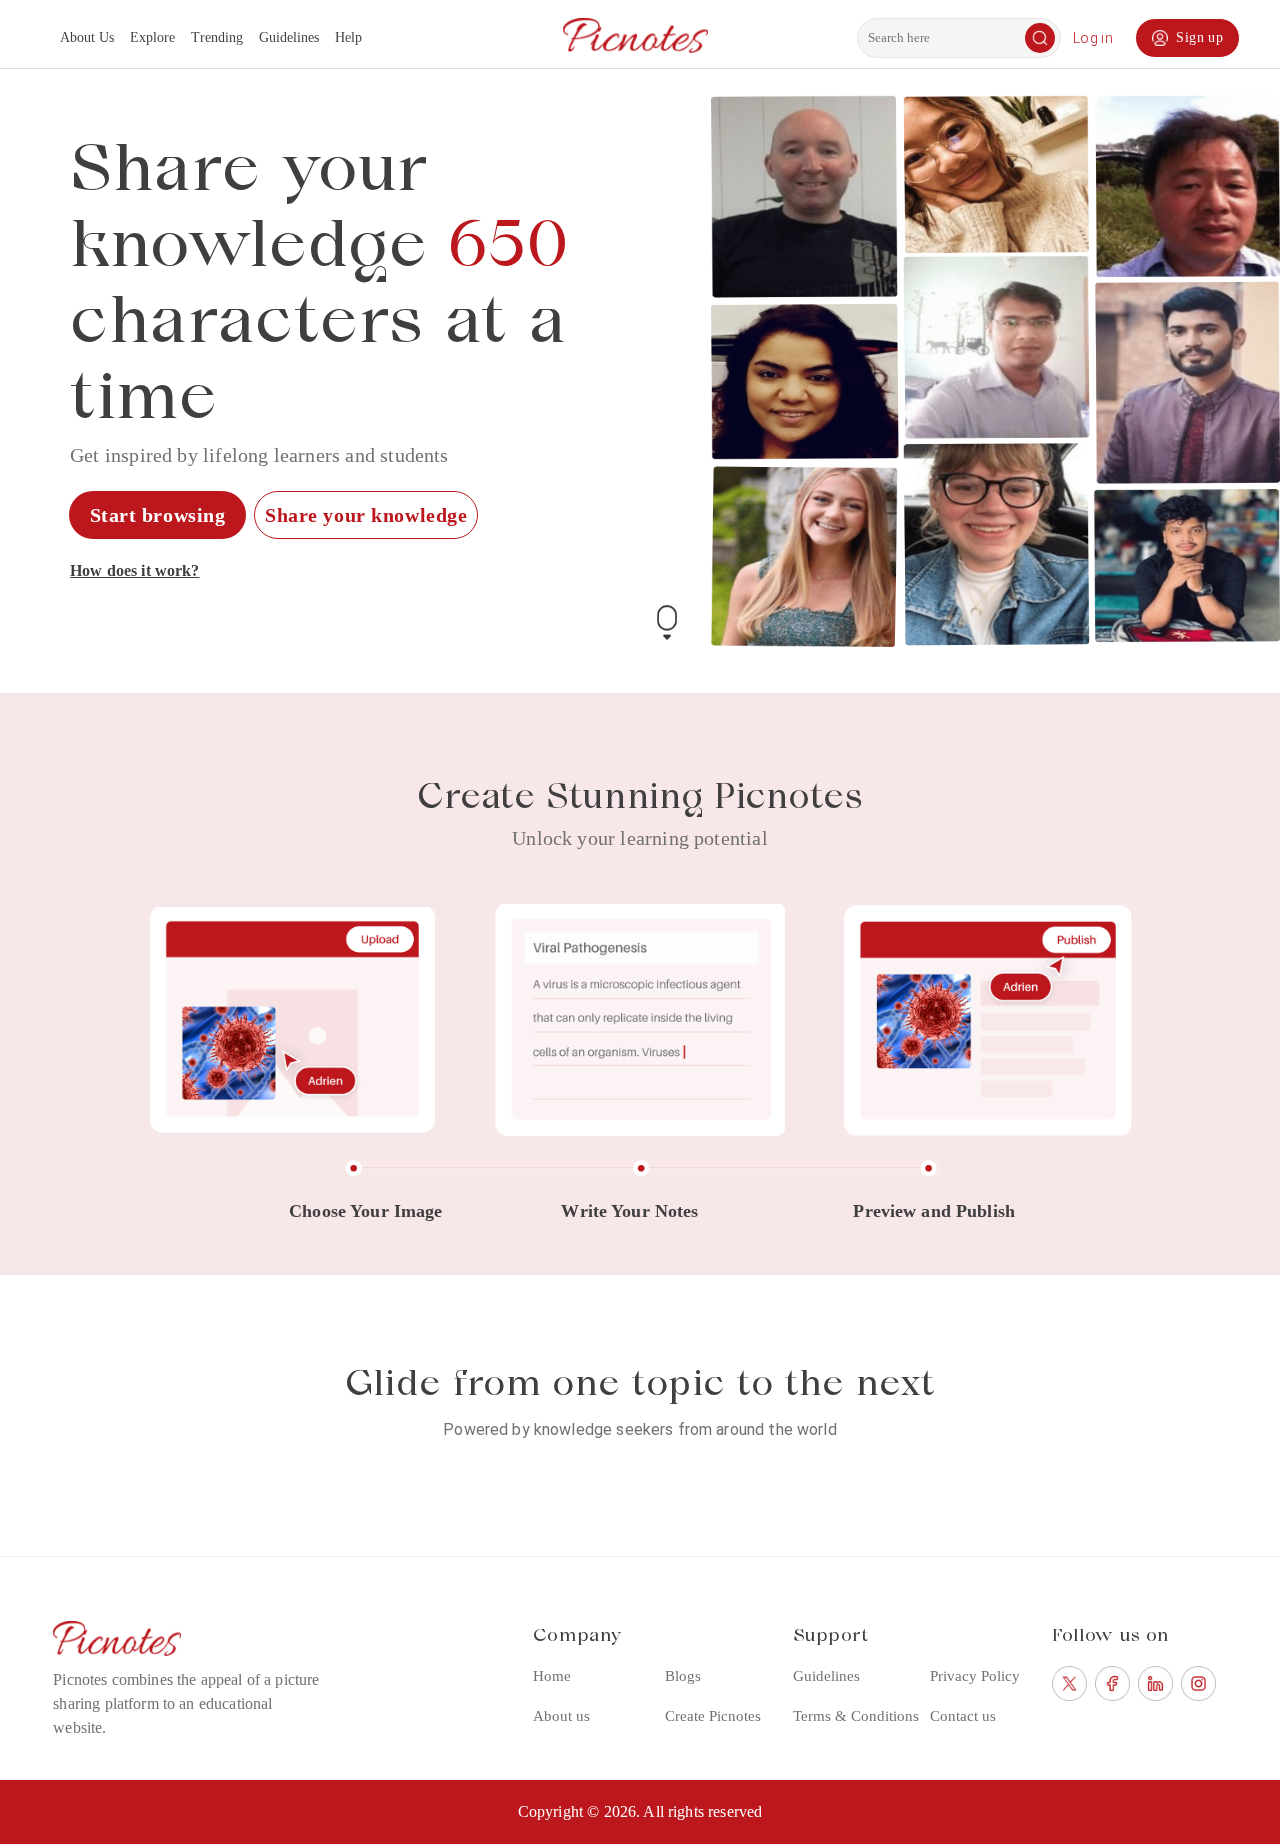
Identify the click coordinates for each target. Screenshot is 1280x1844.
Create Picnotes (713, 1716)
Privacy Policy (975, 1676)
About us (561, 1716)
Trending (217, 37)
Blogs (683, 1676)
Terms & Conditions (856, 1716)
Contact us (963, 1716)
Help (348, 37)
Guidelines (289, 37)
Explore (152, 37)
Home (552, 1676)
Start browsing (158, 515)
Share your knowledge (366, 515)
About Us (87, 37)
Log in (1093, 38)
